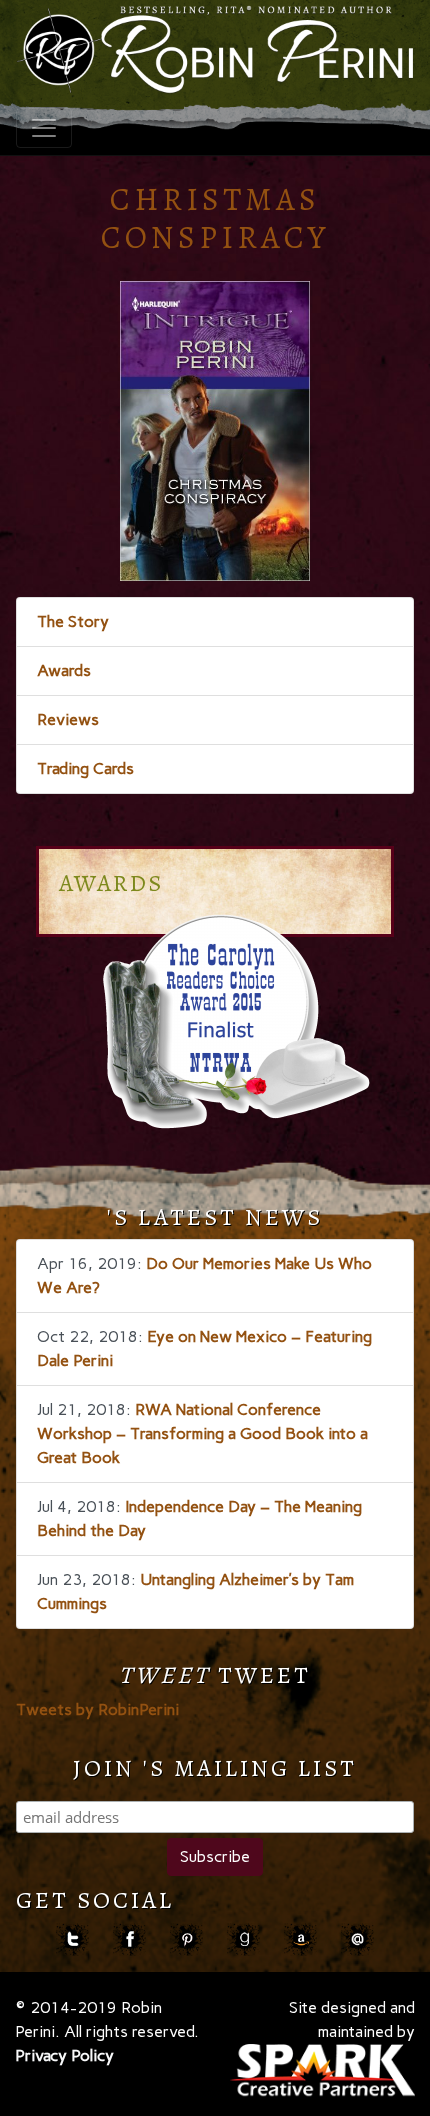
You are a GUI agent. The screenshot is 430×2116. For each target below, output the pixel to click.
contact (357, 1939)
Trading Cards (85, 768)
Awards (64, 670)
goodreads (243, 1939)
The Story (73, 621)
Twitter (72, 1939)
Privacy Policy (64, 2055)
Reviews (68, 719)
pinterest (186, 1939)
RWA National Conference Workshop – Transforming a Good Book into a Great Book (202, 1433)
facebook (129, 1939)
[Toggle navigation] (44, 128)
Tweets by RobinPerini (97, 1709)
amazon (300, 1939)
